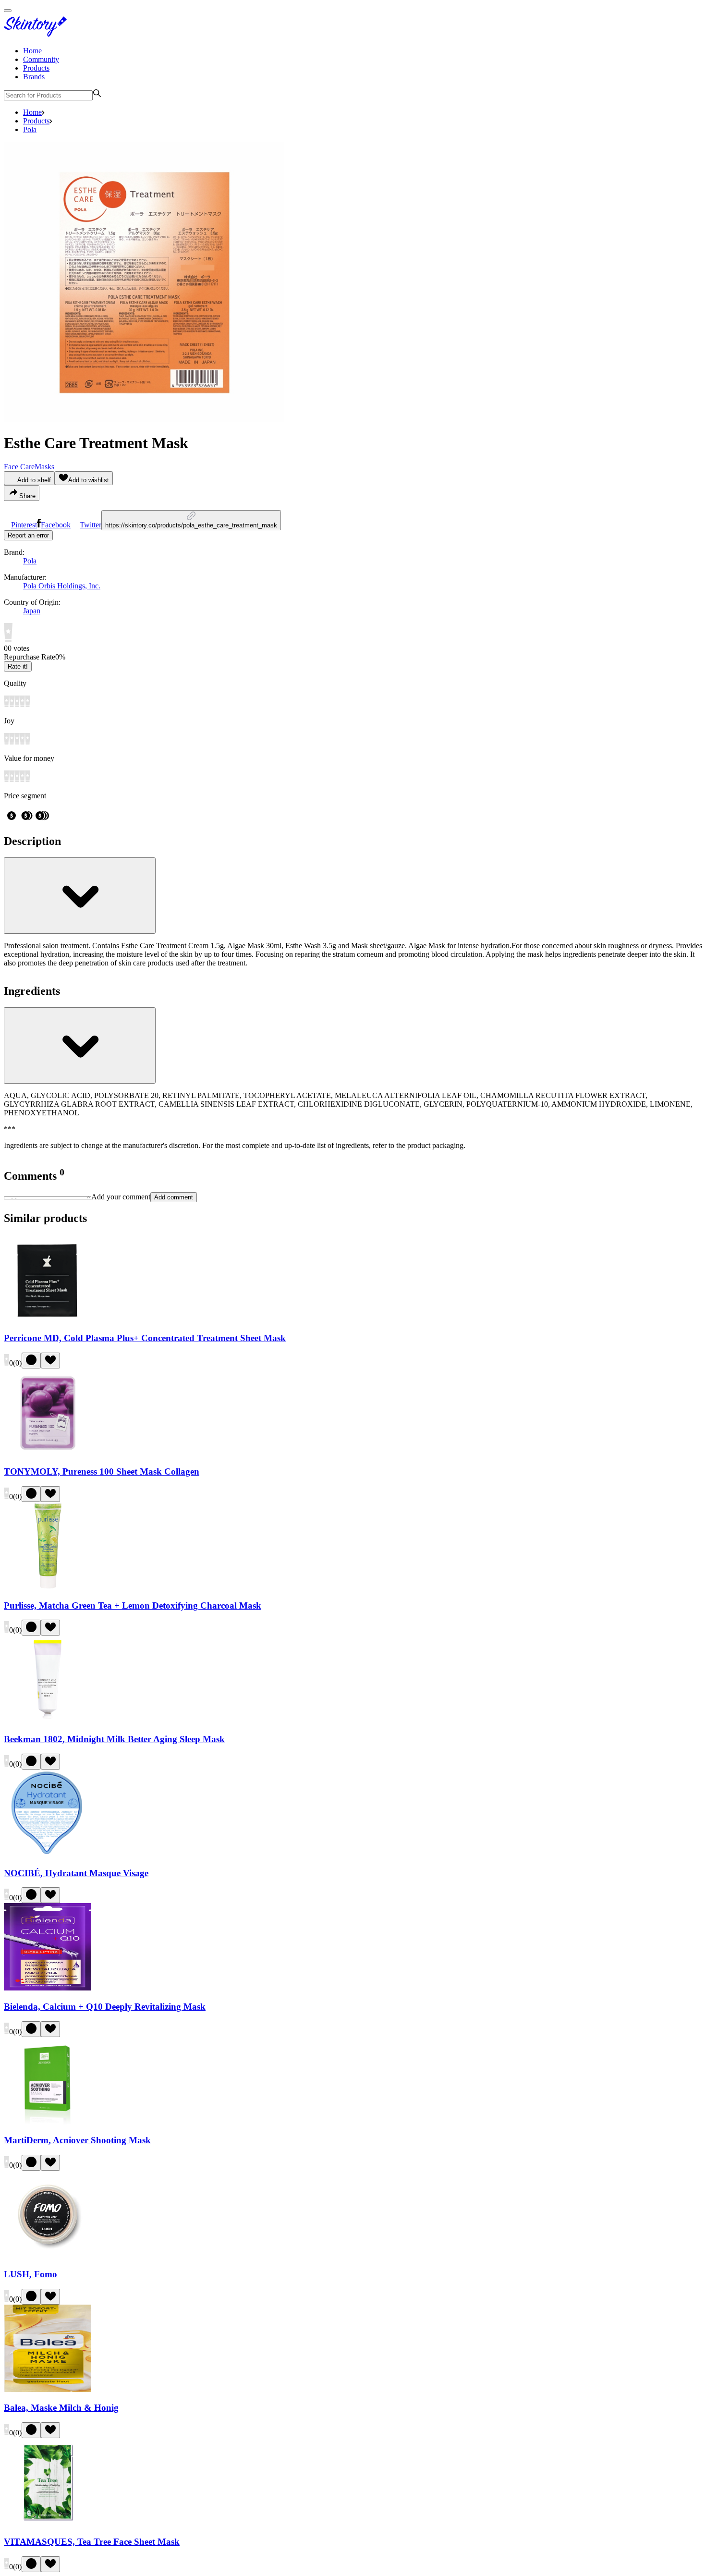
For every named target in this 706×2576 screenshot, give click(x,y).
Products (36, 68)
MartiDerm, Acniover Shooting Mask (77, 2140)
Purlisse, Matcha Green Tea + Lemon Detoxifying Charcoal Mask (133, 1605)
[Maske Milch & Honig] (48, 2389)
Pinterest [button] (24, 525)
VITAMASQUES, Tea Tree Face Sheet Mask (92, 2542)
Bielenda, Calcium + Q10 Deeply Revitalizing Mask (105, 2007)
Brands (34, 77)
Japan (32, 611)
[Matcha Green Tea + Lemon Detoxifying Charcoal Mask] (48, 1587)
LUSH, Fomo (30, 2274)
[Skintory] (37, 34)
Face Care (19, 467)
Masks (44, 467)
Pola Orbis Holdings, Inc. (62, 586)
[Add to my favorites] (50, 1361)
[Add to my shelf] (31, 1361)
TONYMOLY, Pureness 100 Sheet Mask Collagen (102, 1471)
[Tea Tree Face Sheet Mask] (48, 2523)
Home (32, 51)
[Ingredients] (80, 1045)
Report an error (28, 535)
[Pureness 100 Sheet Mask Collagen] (48, 1453)
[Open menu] (8, 11)
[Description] (80, 896)
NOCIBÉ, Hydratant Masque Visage (76, 1873)
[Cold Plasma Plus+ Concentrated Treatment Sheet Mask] (48, 1319)
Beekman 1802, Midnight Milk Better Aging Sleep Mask (114, 1739)
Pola (30, 129)
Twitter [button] (91, 525)
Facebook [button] (56, 525)
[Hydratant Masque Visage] (48, 1854)
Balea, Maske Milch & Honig (61, 2408)
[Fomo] (48, 2255)
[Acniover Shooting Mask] (48, 2122)
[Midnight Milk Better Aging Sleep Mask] (48, 1720)
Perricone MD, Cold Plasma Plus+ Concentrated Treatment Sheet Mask (145, 1338)
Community (41, 59)
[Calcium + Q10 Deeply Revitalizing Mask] (48, 1988)
